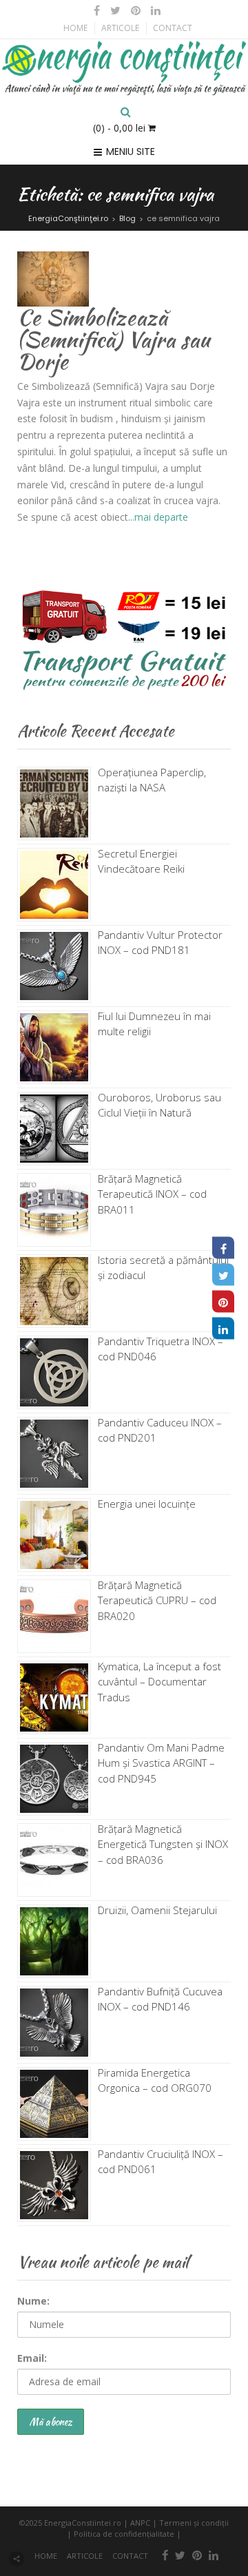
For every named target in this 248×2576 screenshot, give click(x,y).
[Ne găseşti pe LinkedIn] (154, 10)
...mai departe (158, 517)
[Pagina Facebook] (223, 1248)
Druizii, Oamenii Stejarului (157, 1910)
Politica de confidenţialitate (124, 2534)
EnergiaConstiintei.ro (83, 2523)
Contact (173, 28)
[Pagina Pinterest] (223, 1302)
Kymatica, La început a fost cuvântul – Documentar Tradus (159, 1682)
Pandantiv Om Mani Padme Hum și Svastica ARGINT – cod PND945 (161, 1763)
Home (75, 28)
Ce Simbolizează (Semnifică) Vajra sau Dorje (114, 339)
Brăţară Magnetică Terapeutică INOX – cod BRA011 (152, 1194)
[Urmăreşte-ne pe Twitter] (116, 10)
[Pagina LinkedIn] (223, 1329)
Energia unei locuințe (147, 1504)
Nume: (33, 2301)
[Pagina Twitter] (223, 1275)
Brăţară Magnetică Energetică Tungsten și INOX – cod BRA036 (163, 1844)
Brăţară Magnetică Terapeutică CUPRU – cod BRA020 (157, 1600)
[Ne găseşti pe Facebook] (97, 10)
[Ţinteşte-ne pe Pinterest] (136, 10)
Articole (120, 28)
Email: (32, 2358)
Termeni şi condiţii (194, 2523)
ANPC (140, 2523)
